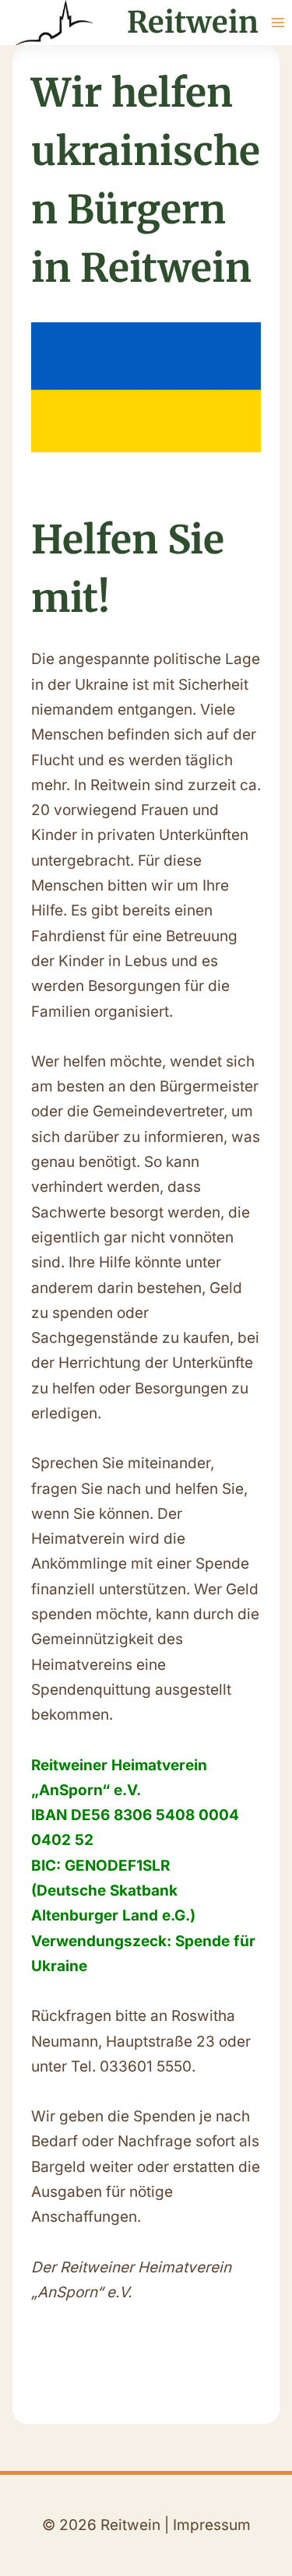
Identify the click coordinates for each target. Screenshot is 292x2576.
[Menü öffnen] (278, 22)
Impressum (212, 2525)
